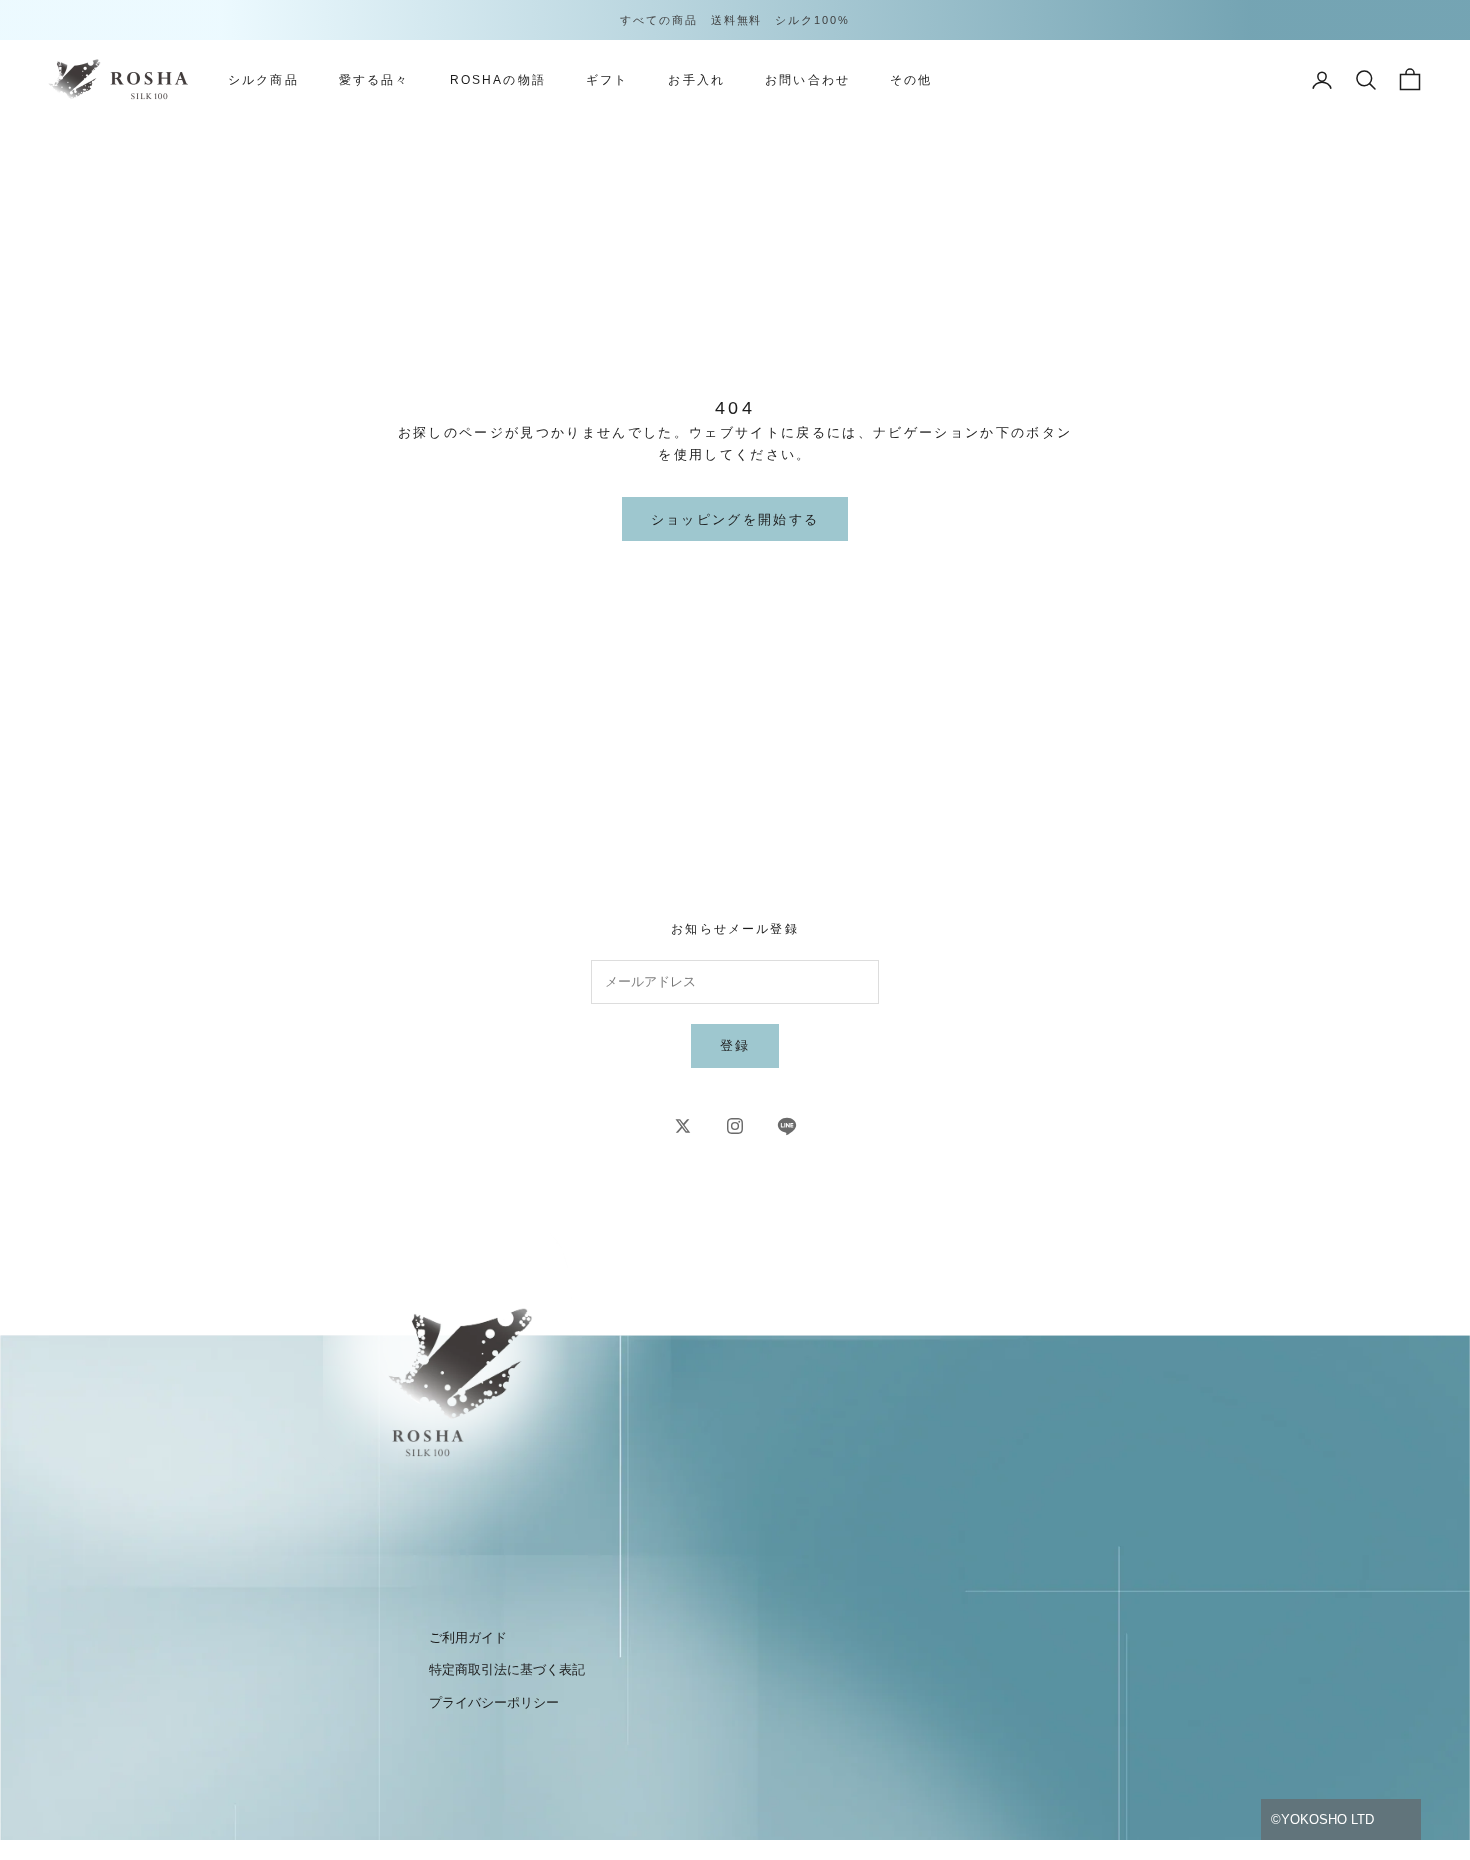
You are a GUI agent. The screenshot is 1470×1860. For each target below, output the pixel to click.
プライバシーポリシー (494, 1702)
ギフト (607, 80)
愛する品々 (374, 80)
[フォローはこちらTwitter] (683, 1126)
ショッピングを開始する (735, 519)
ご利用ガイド (468, 1637)
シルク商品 (263, 80)
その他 (911, 80)
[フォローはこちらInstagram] (735, 1126)
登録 (735, 1045)
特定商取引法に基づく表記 (507, 1669)
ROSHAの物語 (498, 80)
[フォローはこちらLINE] (787, 1126)
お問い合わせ (807, 80)
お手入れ (696, 80)
